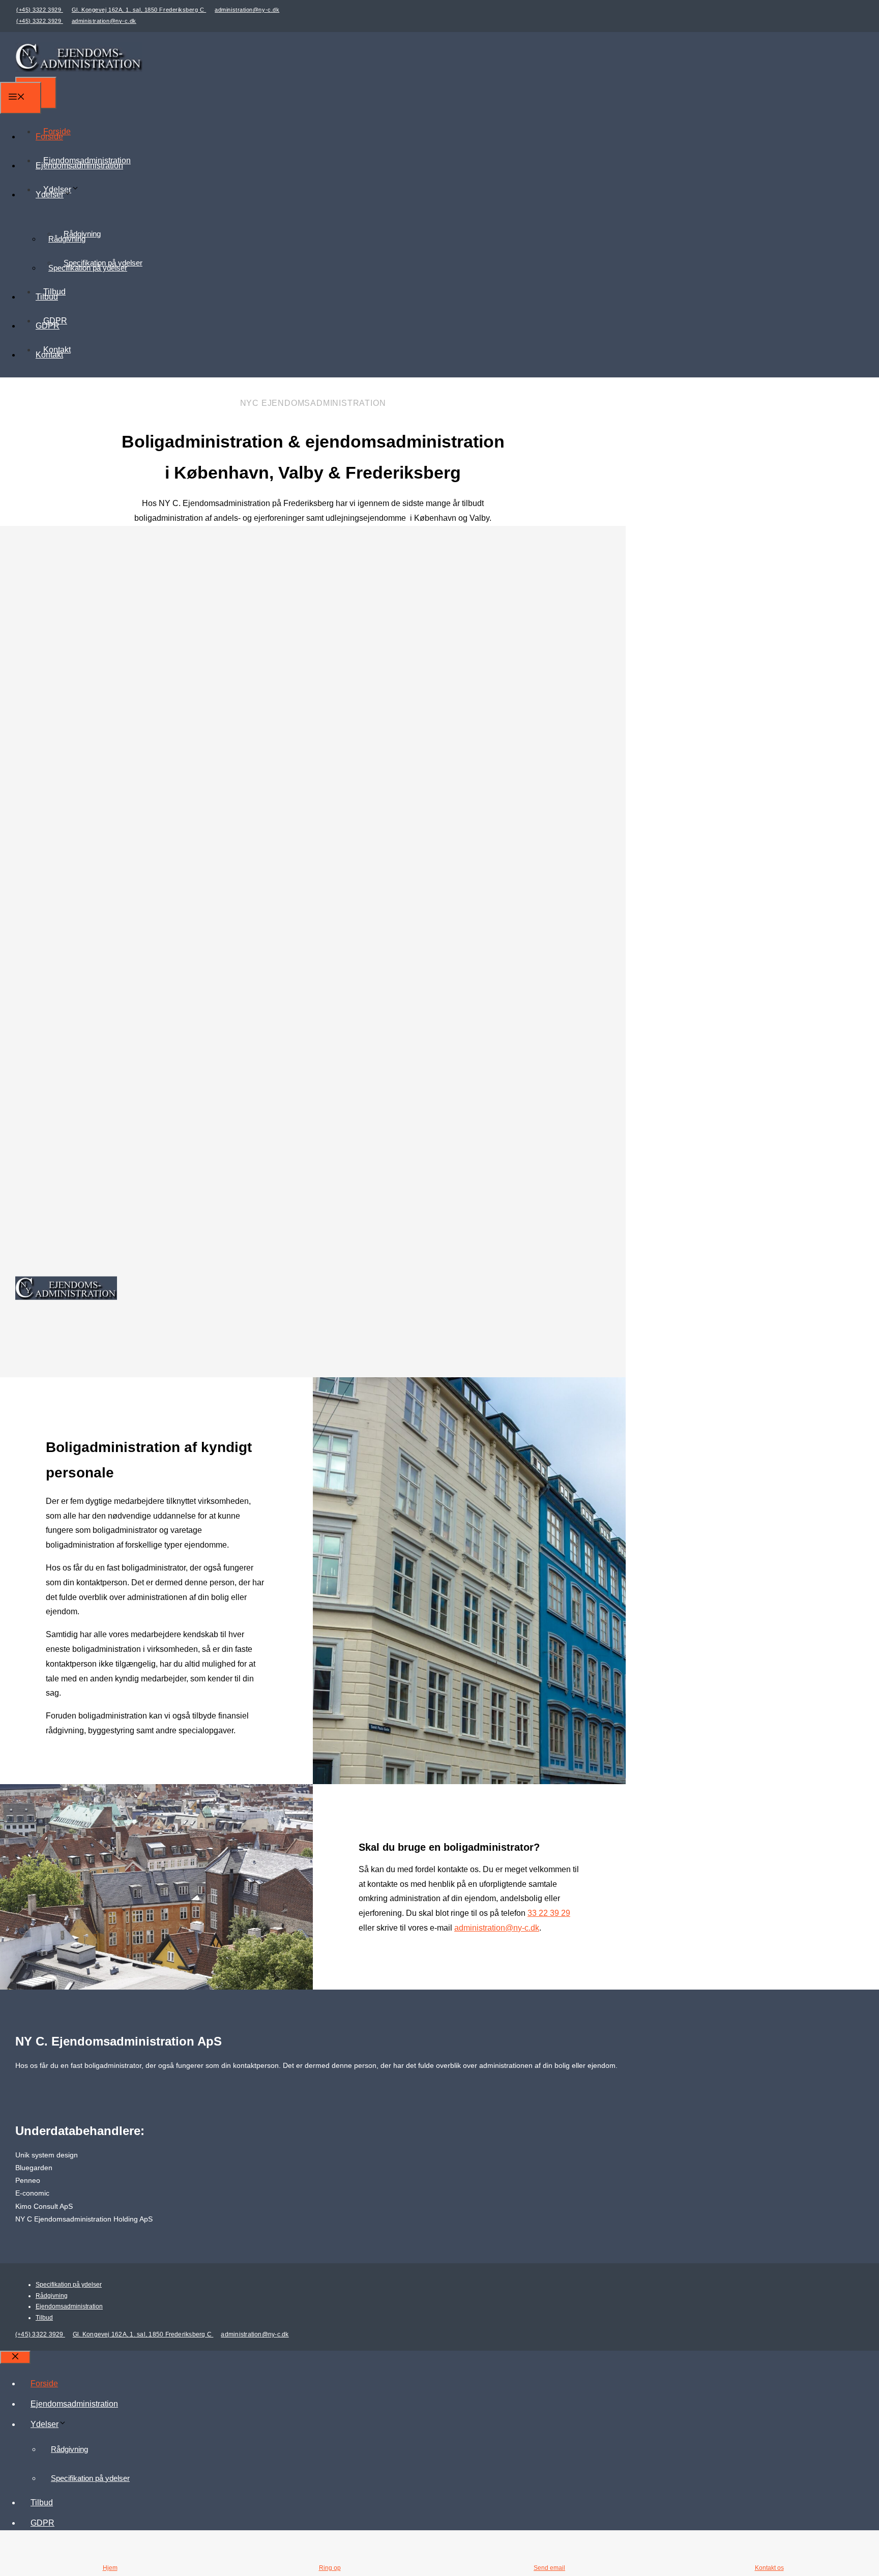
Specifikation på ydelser (88, 268)
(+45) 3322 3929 (40, 10)
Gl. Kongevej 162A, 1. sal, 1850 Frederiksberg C (139, 10)
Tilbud (47, 297)
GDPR (48, 326)
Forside (49, 137)
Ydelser (50, 195)
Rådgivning (67, 239)
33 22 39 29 (549, 1913)
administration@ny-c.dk (247, 10)
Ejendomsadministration (79, 166)
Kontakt (49, 355)
